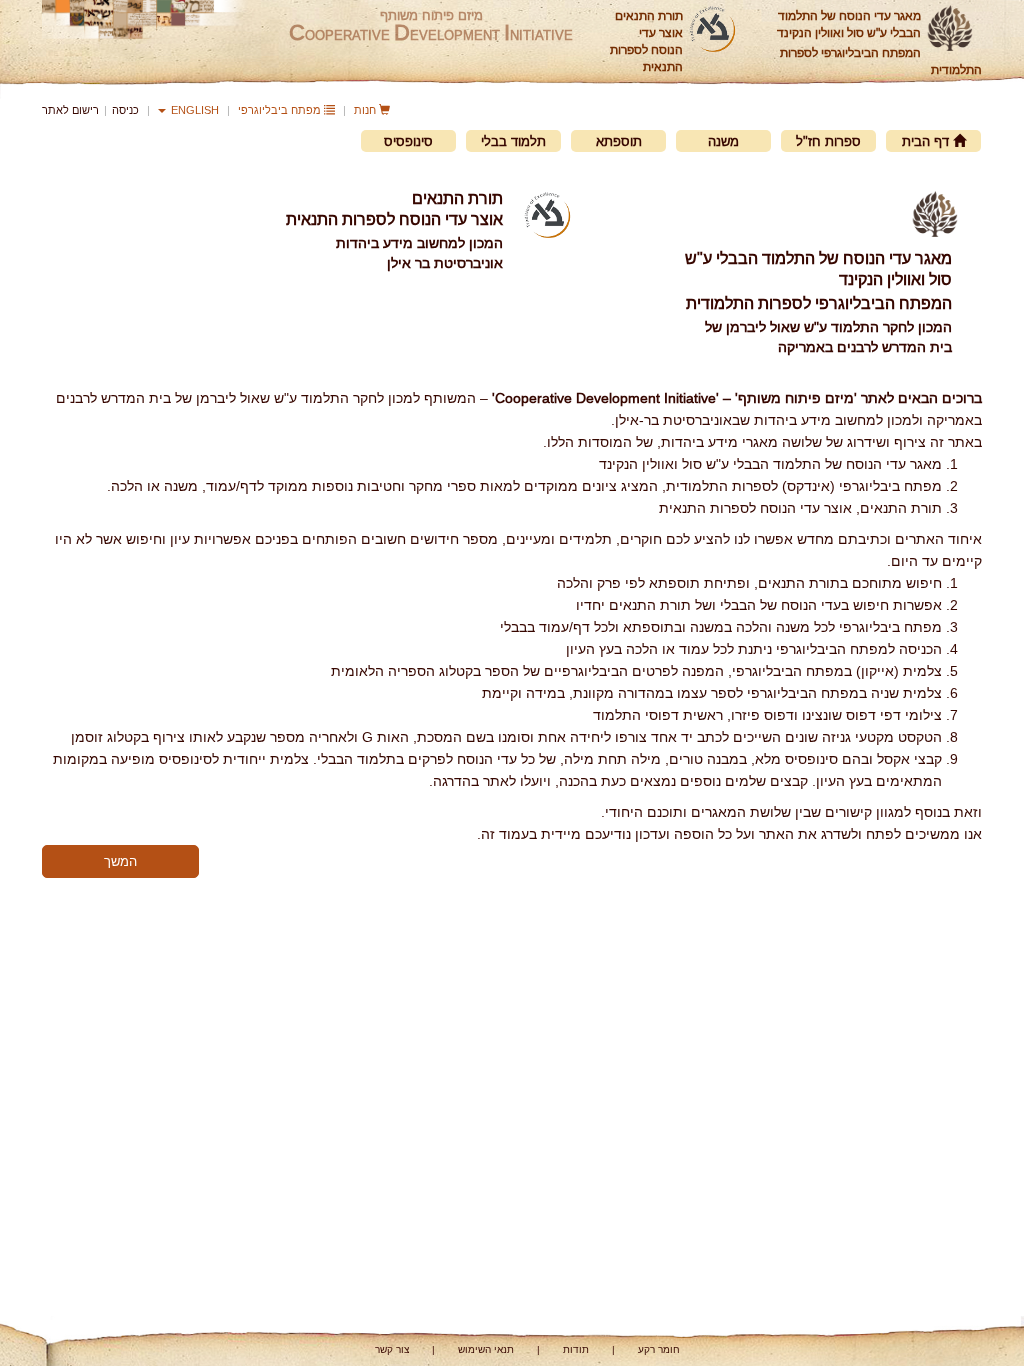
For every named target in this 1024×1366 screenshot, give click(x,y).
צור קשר (392, 1349)
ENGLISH (193, 110)
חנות (366, 110)
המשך (120, 861)
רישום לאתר (70, 110)
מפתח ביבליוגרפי (281, 110)
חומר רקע (659, 1349)
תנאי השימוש (486, 1349)
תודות (576, 1349)
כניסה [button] (125, 110)
